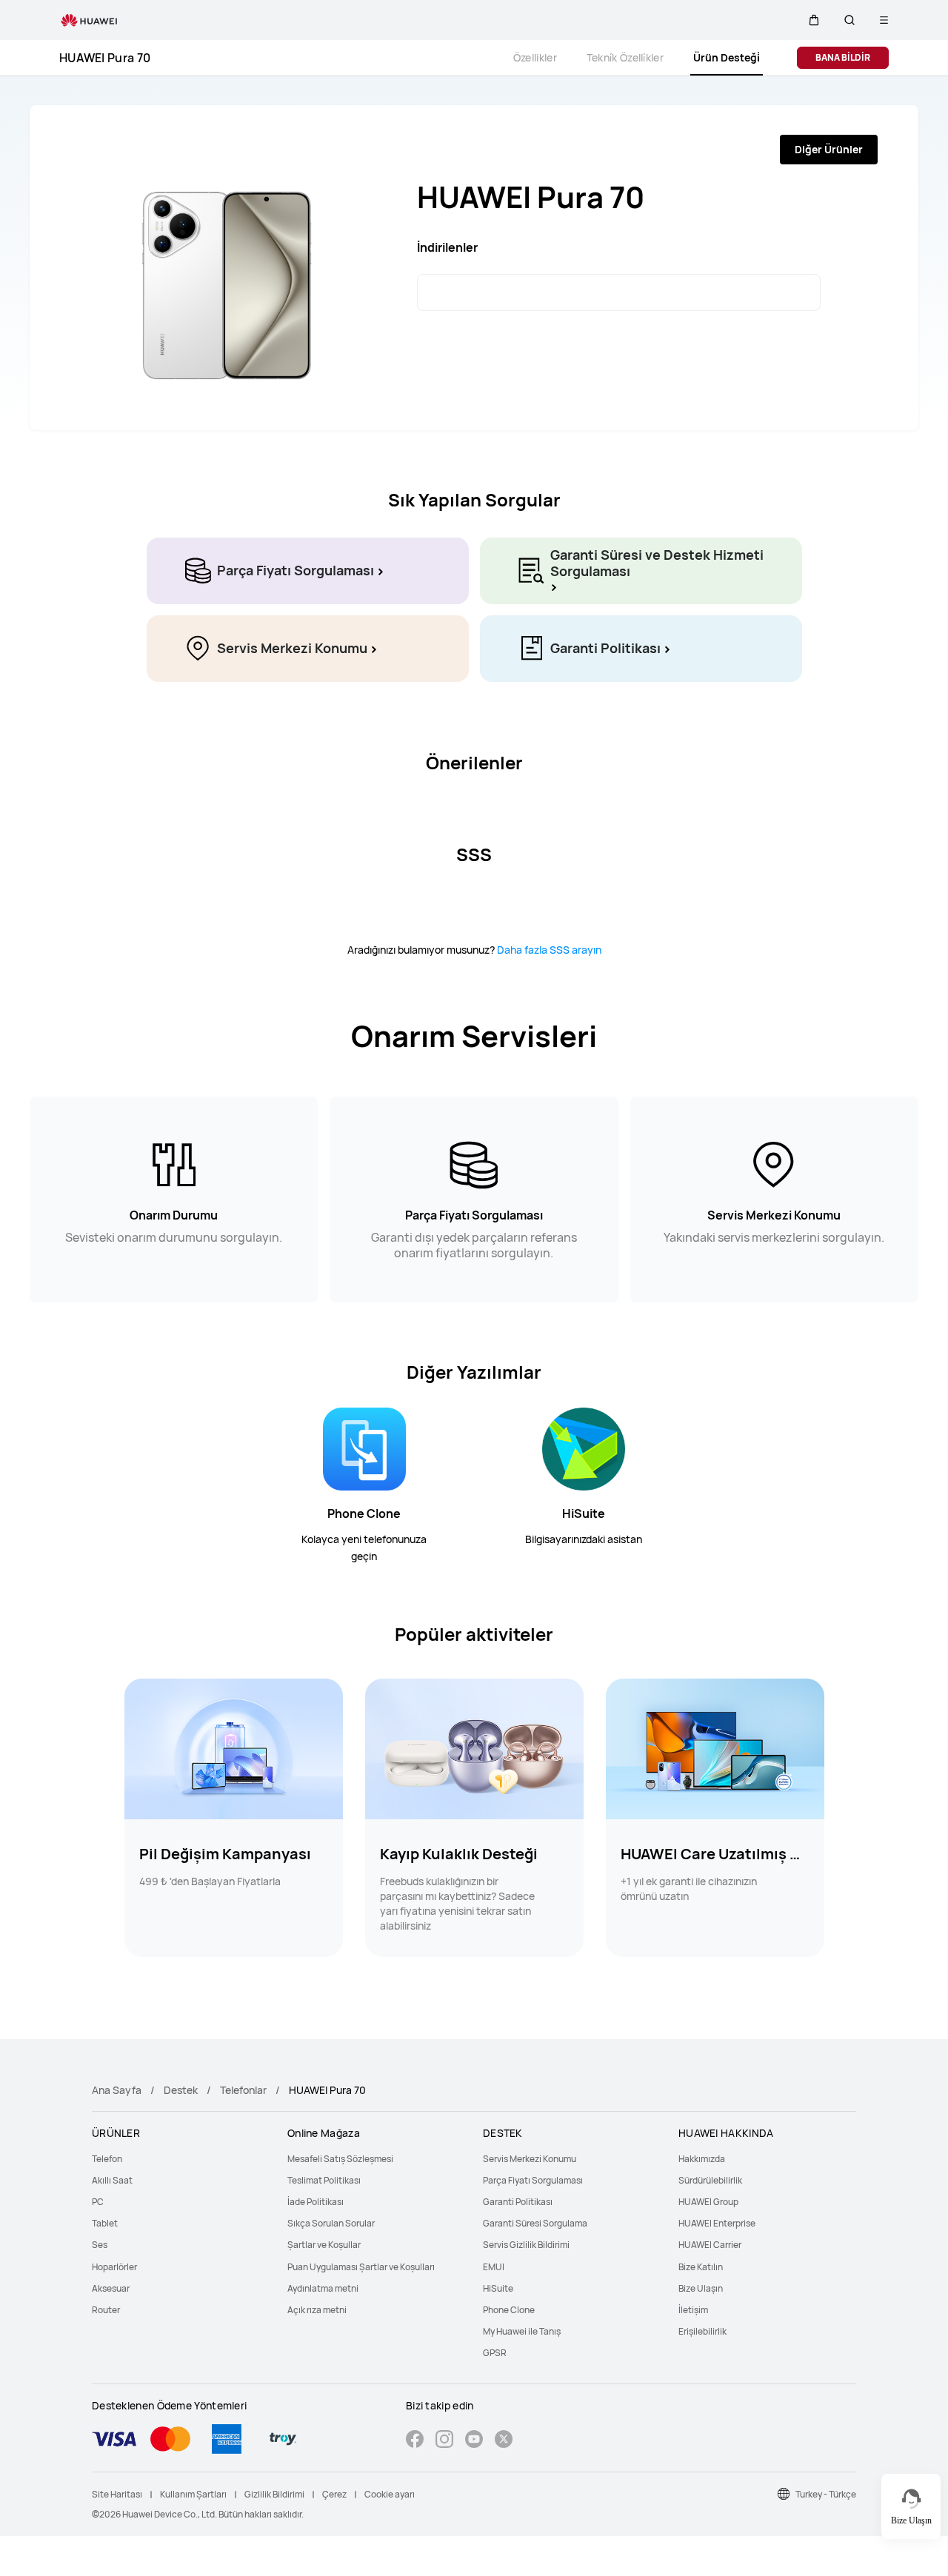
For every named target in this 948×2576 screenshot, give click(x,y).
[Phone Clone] (364, 1448)
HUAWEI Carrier (710, 2245)
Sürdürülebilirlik (710, 2180)
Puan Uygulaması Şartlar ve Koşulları (361, 2267)
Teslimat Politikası (324, 2180)
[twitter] (504, 2441)
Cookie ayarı (390, 2494)
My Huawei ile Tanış (522, 2331)
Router (106, 2310)
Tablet (105, 2223)
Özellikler (535, 57)
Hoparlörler (114, 2267)
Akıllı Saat (112, 2180)
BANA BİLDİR (843, 57)
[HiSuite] (584, 1448)
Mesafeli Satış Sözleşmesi (340, 2159)
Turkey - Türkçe (826, 2494)
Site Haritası (117, 2494)
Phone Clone (364, 1513)
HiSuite (584, 1513)
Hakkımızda (702, 2159)
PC (98, 2202)
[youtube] (474, 2441)
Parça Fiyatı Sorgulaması (533, 2180)
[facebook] (415, 2441)
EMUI (494, 2267)
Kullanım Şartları (193, 2494)
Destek (181, 2090)
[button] (814, 20)
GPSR (495, 2353)
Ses (100, 2245)
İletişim (693, 2310)
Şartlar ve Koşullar (324, 2245)
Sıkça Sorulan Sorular (331, 2223)
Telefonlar (243, 2090)
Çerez (334, 2494)
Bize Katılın (701, 2267)
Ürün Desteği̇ (727, 57)
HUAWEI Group (708, 2202)
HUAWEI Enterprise (717, 2223)
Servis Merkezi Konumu (530, 2159)
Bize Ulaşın (701, 2288)
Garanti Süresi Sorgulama (535, 2223)
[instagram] (444, 2441)
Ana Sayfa (117, 2090)
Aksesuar (111, 2288)
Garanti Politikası (518, 2202)
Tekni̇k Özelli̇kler (625, 57)
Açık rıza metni (317, 2310)
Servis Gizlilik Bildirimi (526, 2245)
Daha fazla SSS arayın (549, 950)
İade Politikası (316, 2202)
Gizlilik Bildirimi (274, 2494)
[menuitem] (181, 2159)
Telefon (107, 2159)
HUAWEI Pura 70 (105, 58)
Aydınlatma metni (323, 2288)
